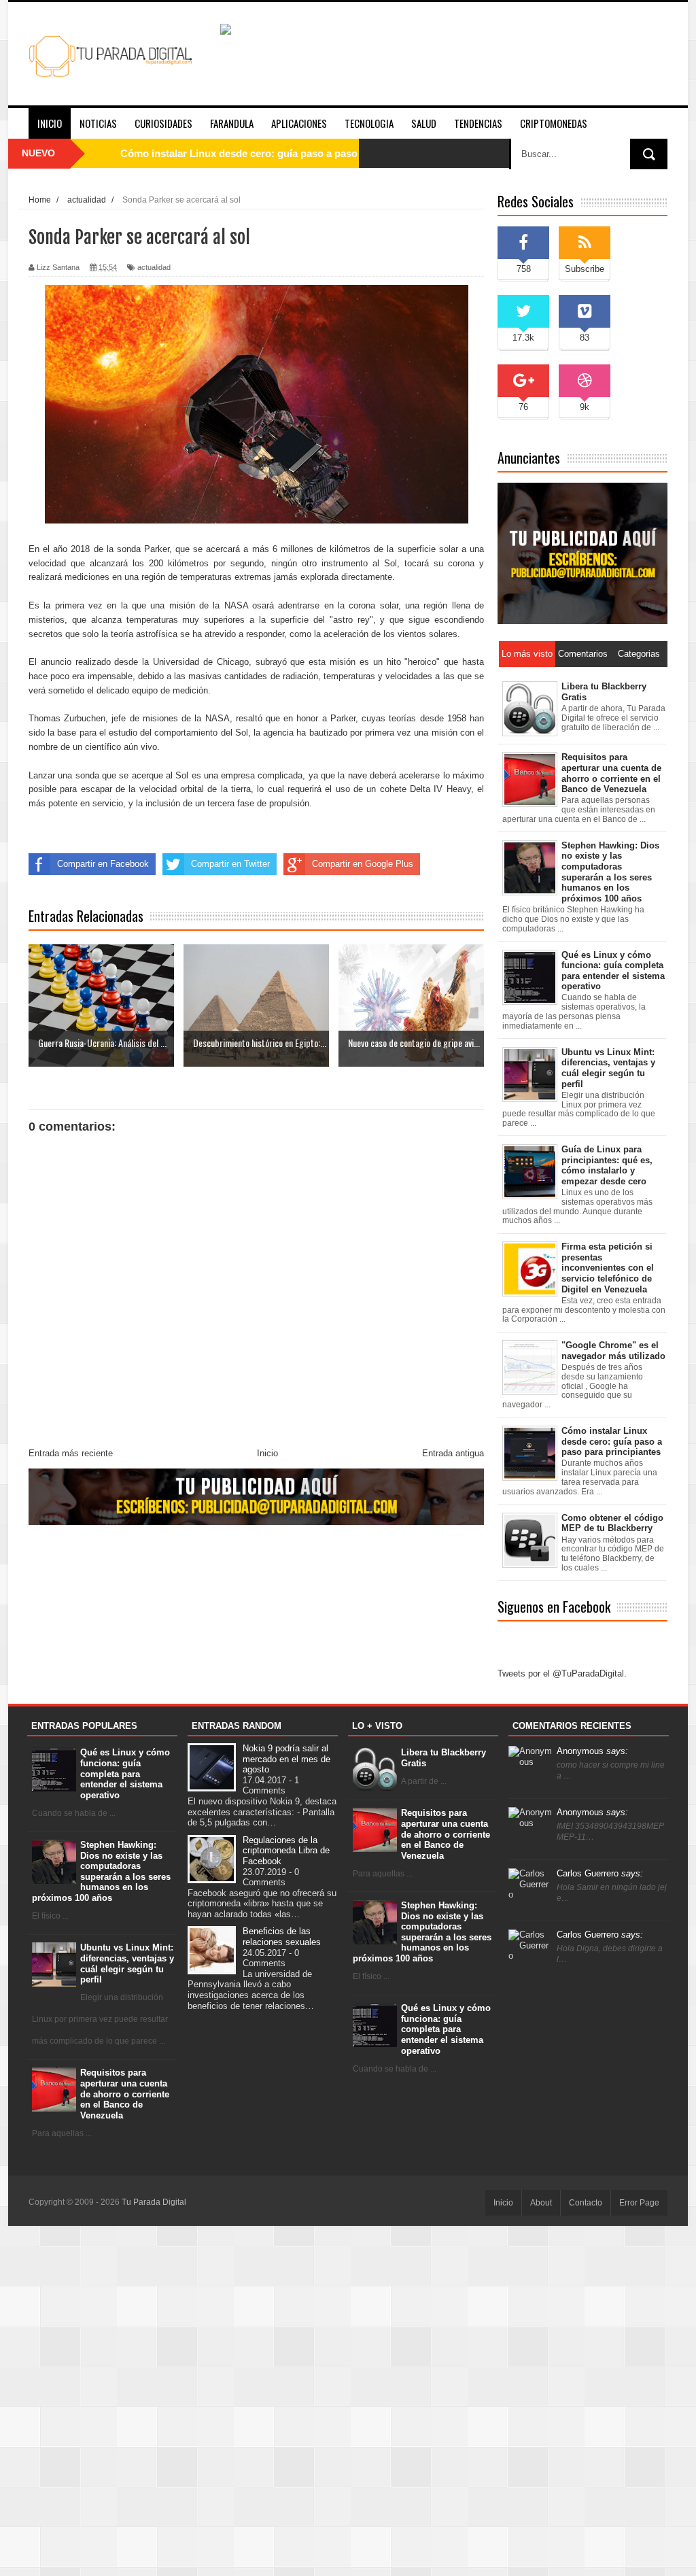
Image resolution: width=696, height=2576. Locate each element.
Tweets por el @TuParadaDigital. (562, 1673)
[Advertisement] (348, 2400)
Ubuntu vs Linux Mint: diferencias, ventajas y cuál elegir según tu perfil (127, 1963)
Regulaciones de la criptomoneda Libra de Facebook (286, 1851)
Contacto (586, 2203)
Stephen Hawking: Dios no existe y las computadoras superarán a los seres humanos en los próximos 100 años (102, 1871)
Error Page (639, 2203)
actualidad (154, 267)
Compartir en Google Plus (363, 864)
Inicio (50, 123)
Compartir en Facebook (103, 864)
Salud (424, 123)
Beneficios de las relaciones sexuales (282, 1937)
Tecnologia (369, 123)
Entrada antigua (453, 1453)
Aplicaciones (299, 123)
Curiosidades (163, 123)
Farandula (232, 123)
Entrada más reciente (71, 1453)
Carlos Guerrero (600, 1873)
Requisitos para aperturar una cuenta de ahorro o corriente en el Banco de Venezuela (125, 2094)
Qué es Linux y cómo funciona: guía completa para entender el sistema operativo (125, 1773)
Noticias (98, 123)
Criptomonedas (554, 123)
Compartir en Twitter (230, 864)
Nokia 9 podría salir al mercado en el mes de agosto (286, 1759)
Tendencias (478, 123)
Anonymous (592, 1751)
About (541, 2203)
